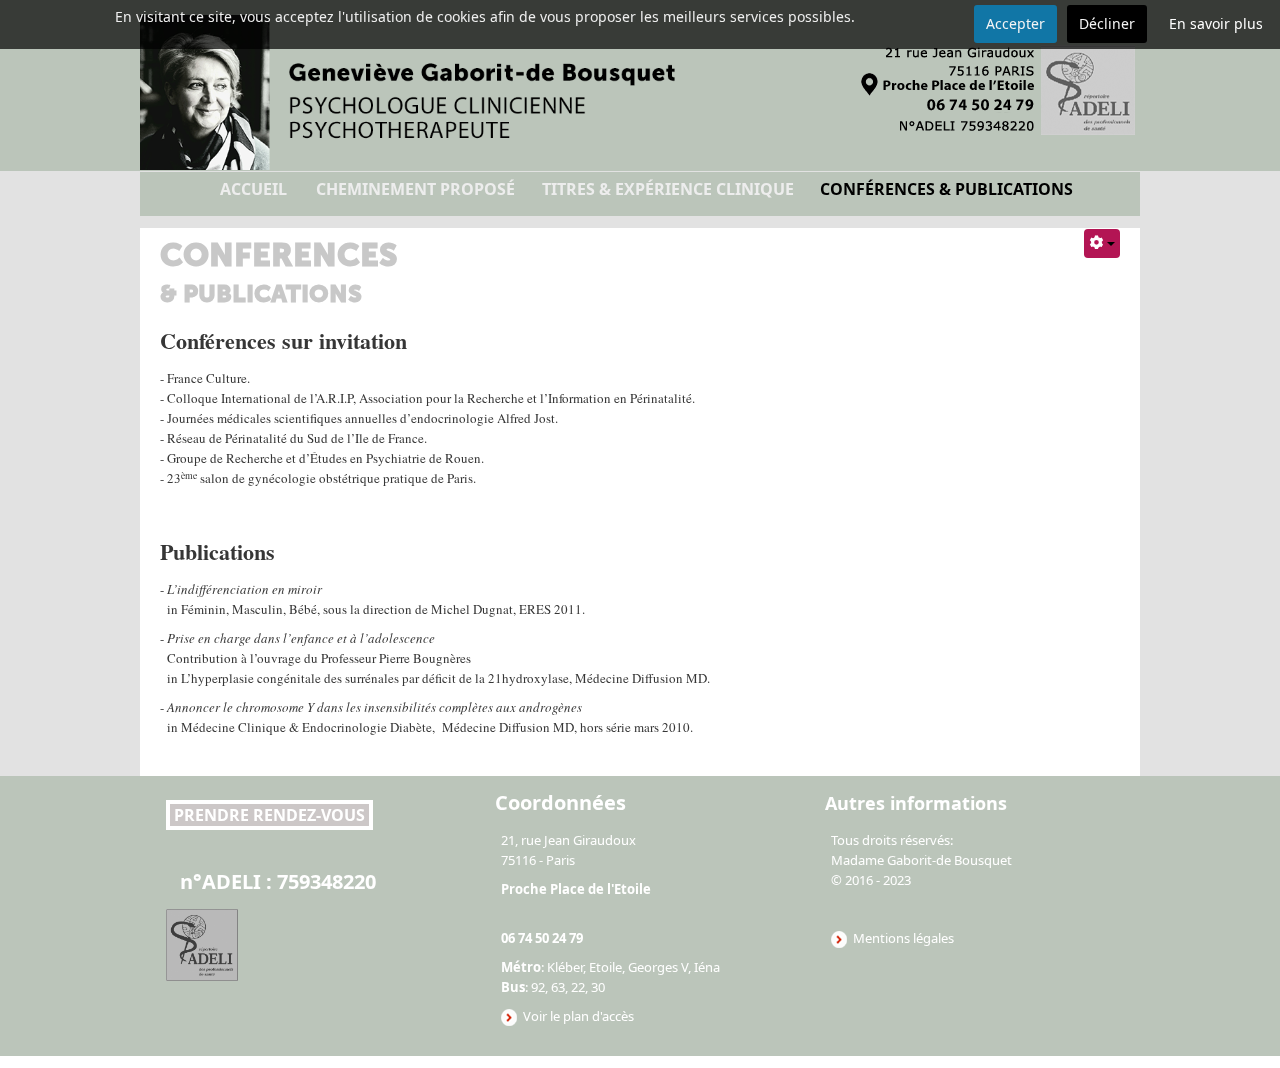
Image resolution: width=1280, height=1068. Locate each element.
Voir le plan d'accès (575, 1016)
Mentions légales (903, 938)
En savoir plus (1216, 23)
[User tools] (1102, 243)
